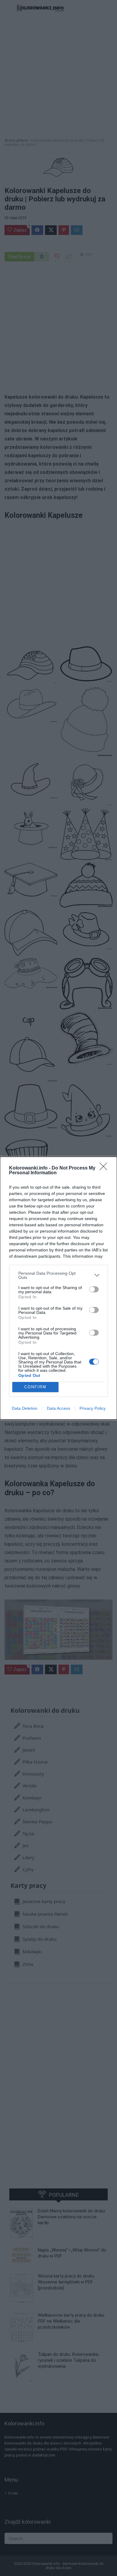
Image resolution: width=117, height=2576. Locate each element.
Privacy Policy (93, 1408)
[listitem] (58, 1275)
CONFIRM (35, 1387)
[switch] (94, 1289)
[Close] (105, 1168)
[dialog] (58, 1288)
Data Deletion (25, 1408)
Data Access (58, 1408)
